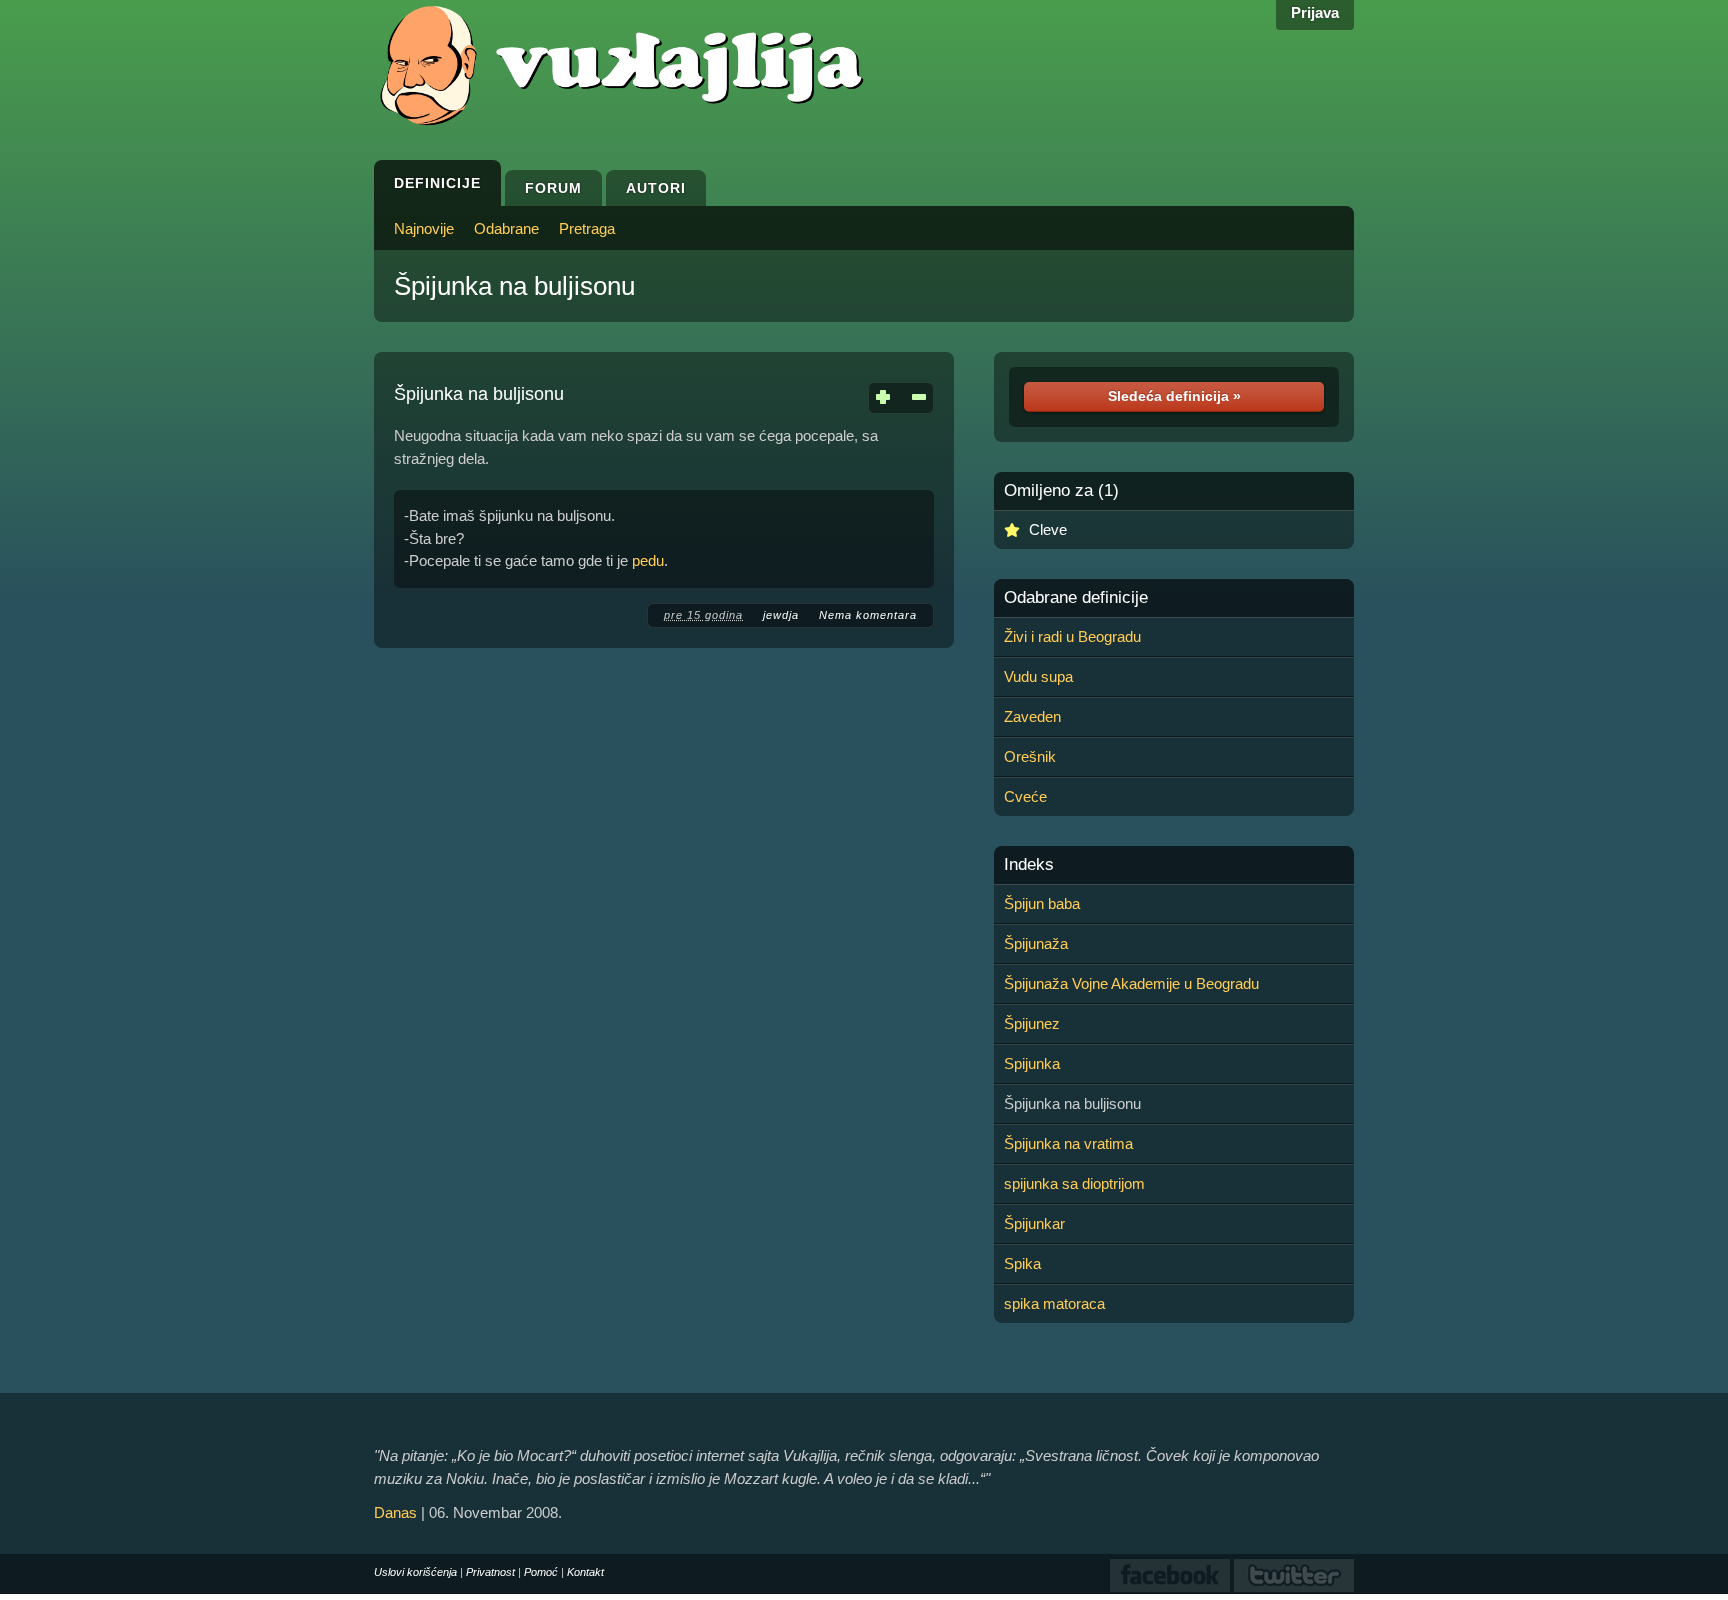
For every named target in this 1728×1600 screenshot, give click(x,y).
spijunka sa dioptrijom (1074, 1183)
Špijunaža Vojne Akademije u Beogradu (1131, 983)
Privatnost (490, 1572)
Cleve (1048, 529)
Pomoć (541, 1572)
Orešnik (1030, 756)
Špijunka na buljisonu (514, 286)
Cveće (1025, 796)
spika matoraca (1054, 1303)
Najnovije (424, 228)
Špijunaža (1036, 943)
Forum (553, 188)
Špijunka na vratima (1068, 1143)
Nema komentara (868, 615)
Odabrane (506, 228)
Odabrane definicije (1076, 598)
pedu (648, 560)
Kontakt (585, 1572)
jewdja (781, 615)
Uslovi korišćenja (415, 1572)
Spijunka (1032, 1063)
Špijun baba (1042, 903)
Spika (1022, 1263)
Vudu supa (1038, 676)
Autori (656, 188)
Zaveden (1032, 716)
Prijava (1315, 12)
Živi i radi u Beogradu (1072, 636)
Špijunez (1032, 1023)
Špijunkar (1034, 1223)
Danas (395, 1512)
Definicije (437, 183)
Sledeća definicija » (1174, 396)
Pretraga (587, 228)
